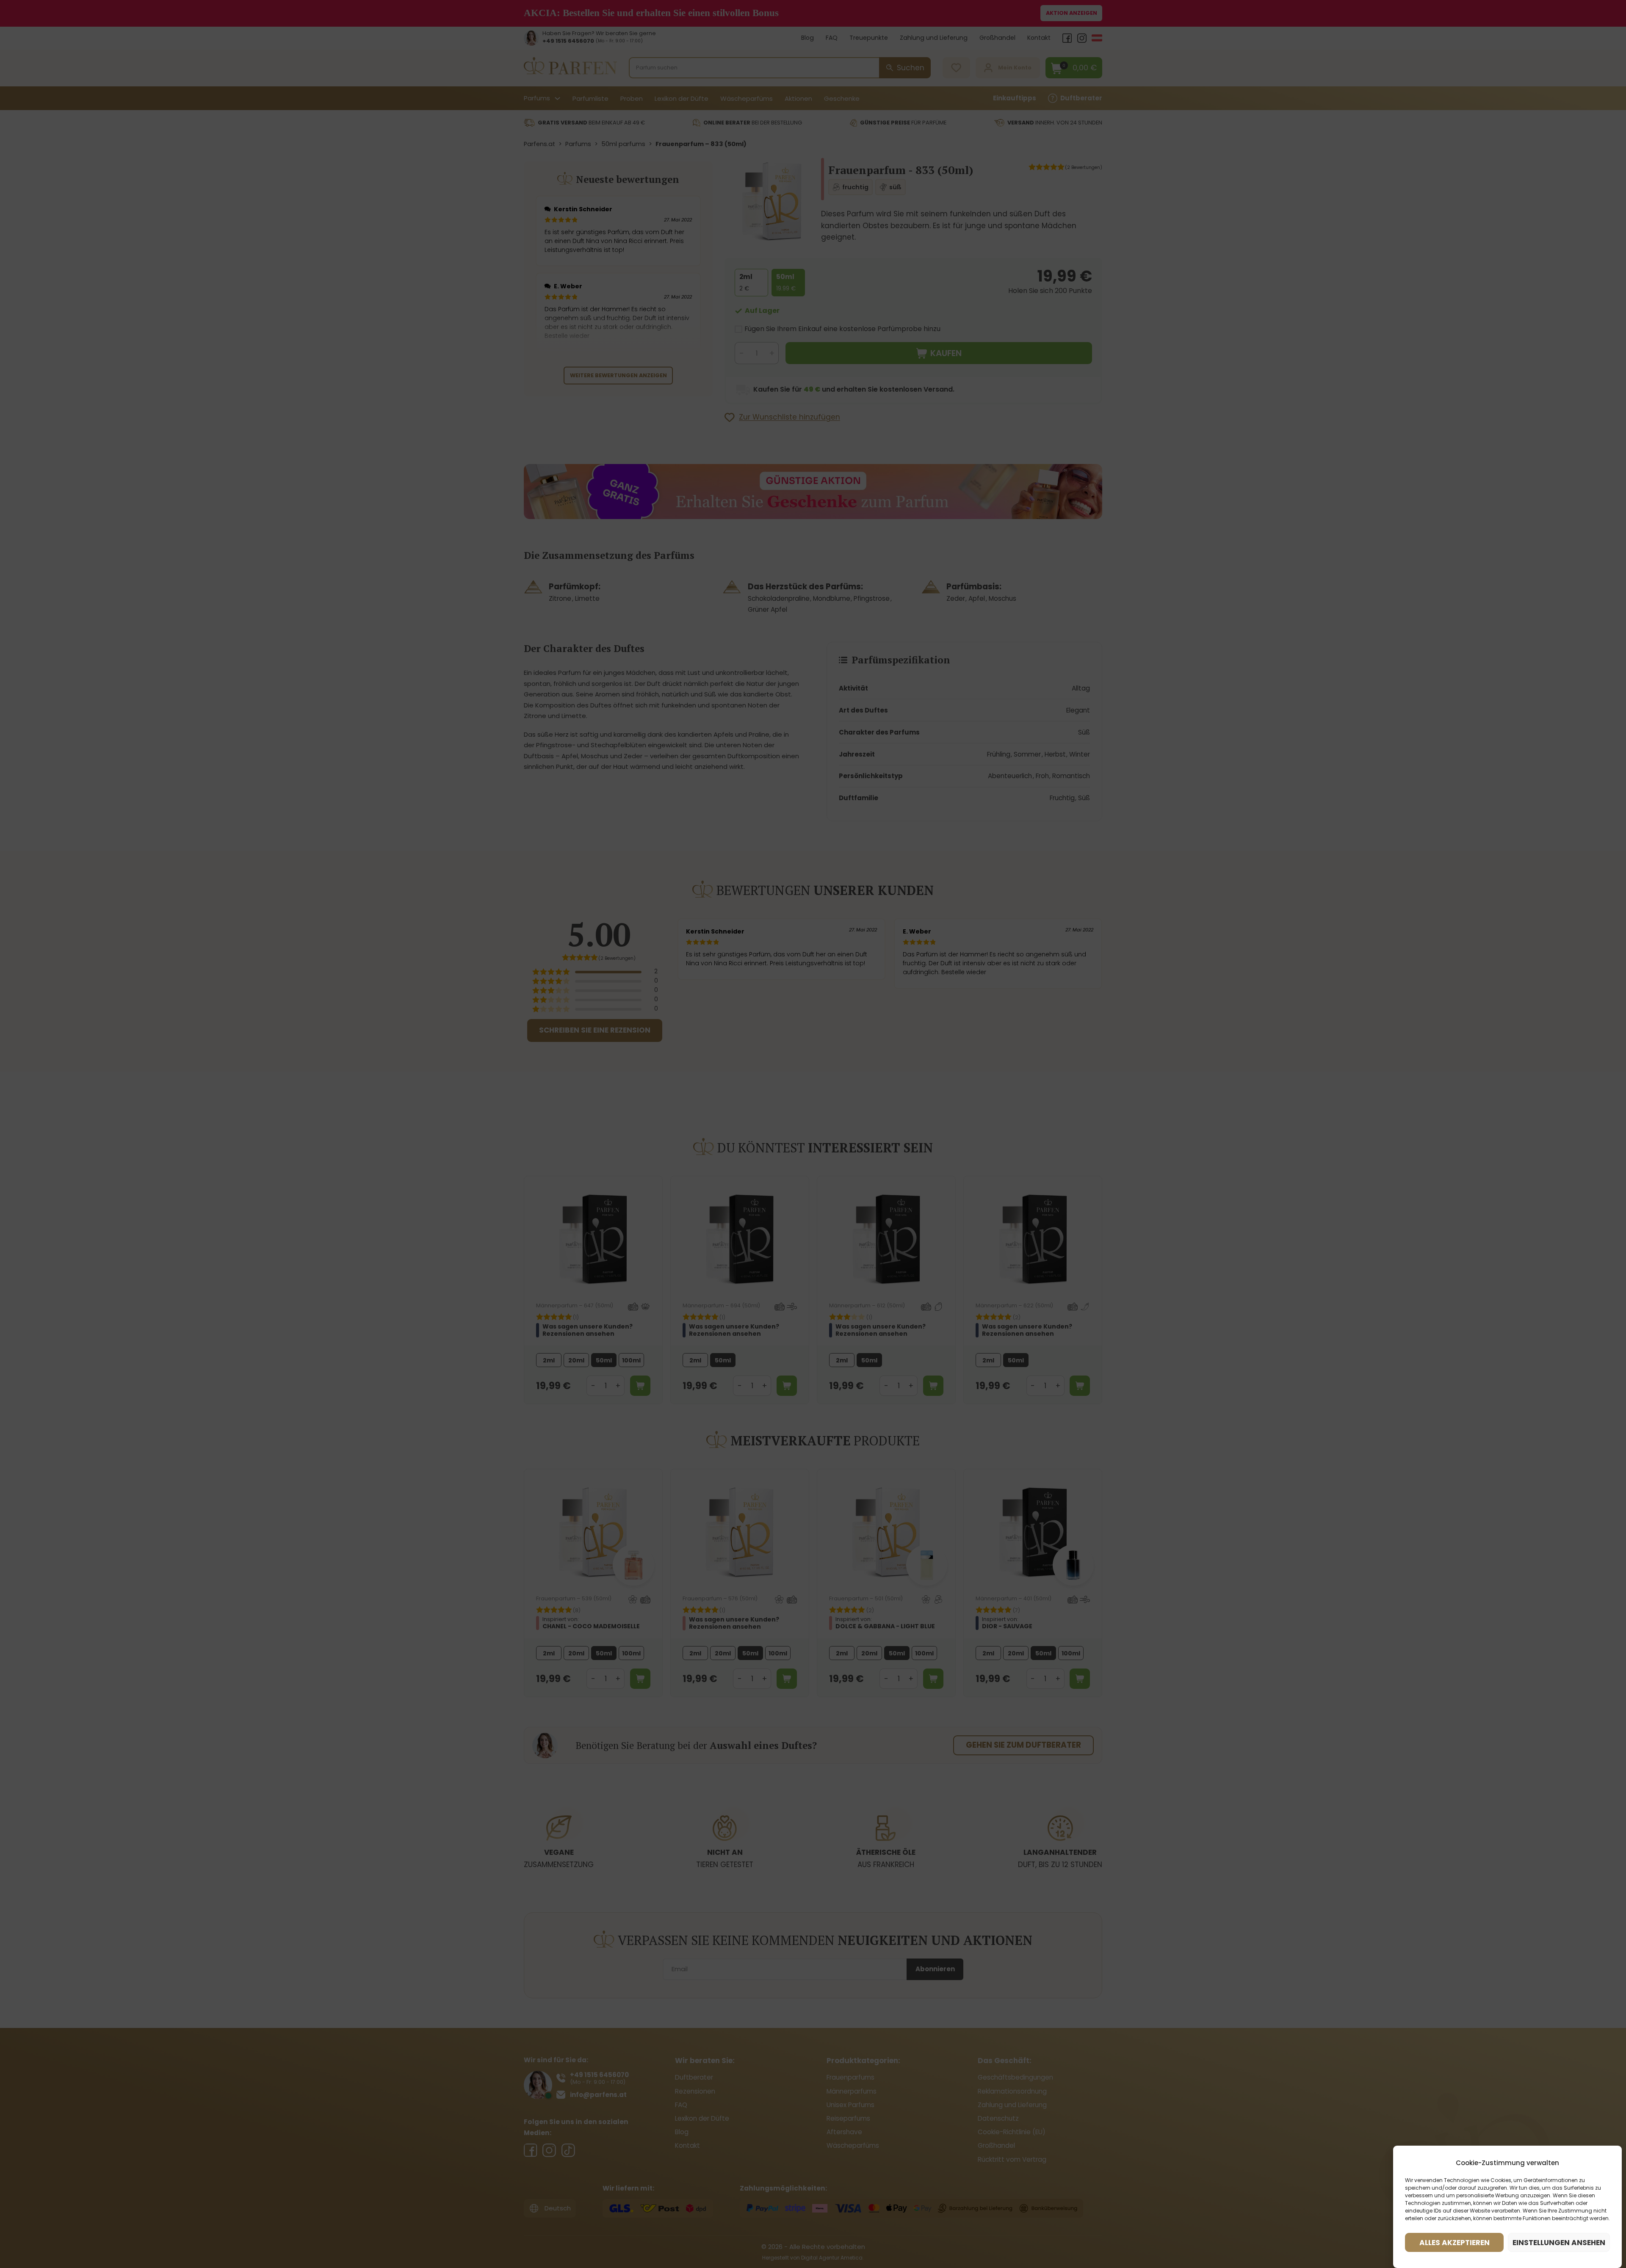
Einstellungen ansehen (1559, 2243)
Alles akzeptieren (1455, 2243)
